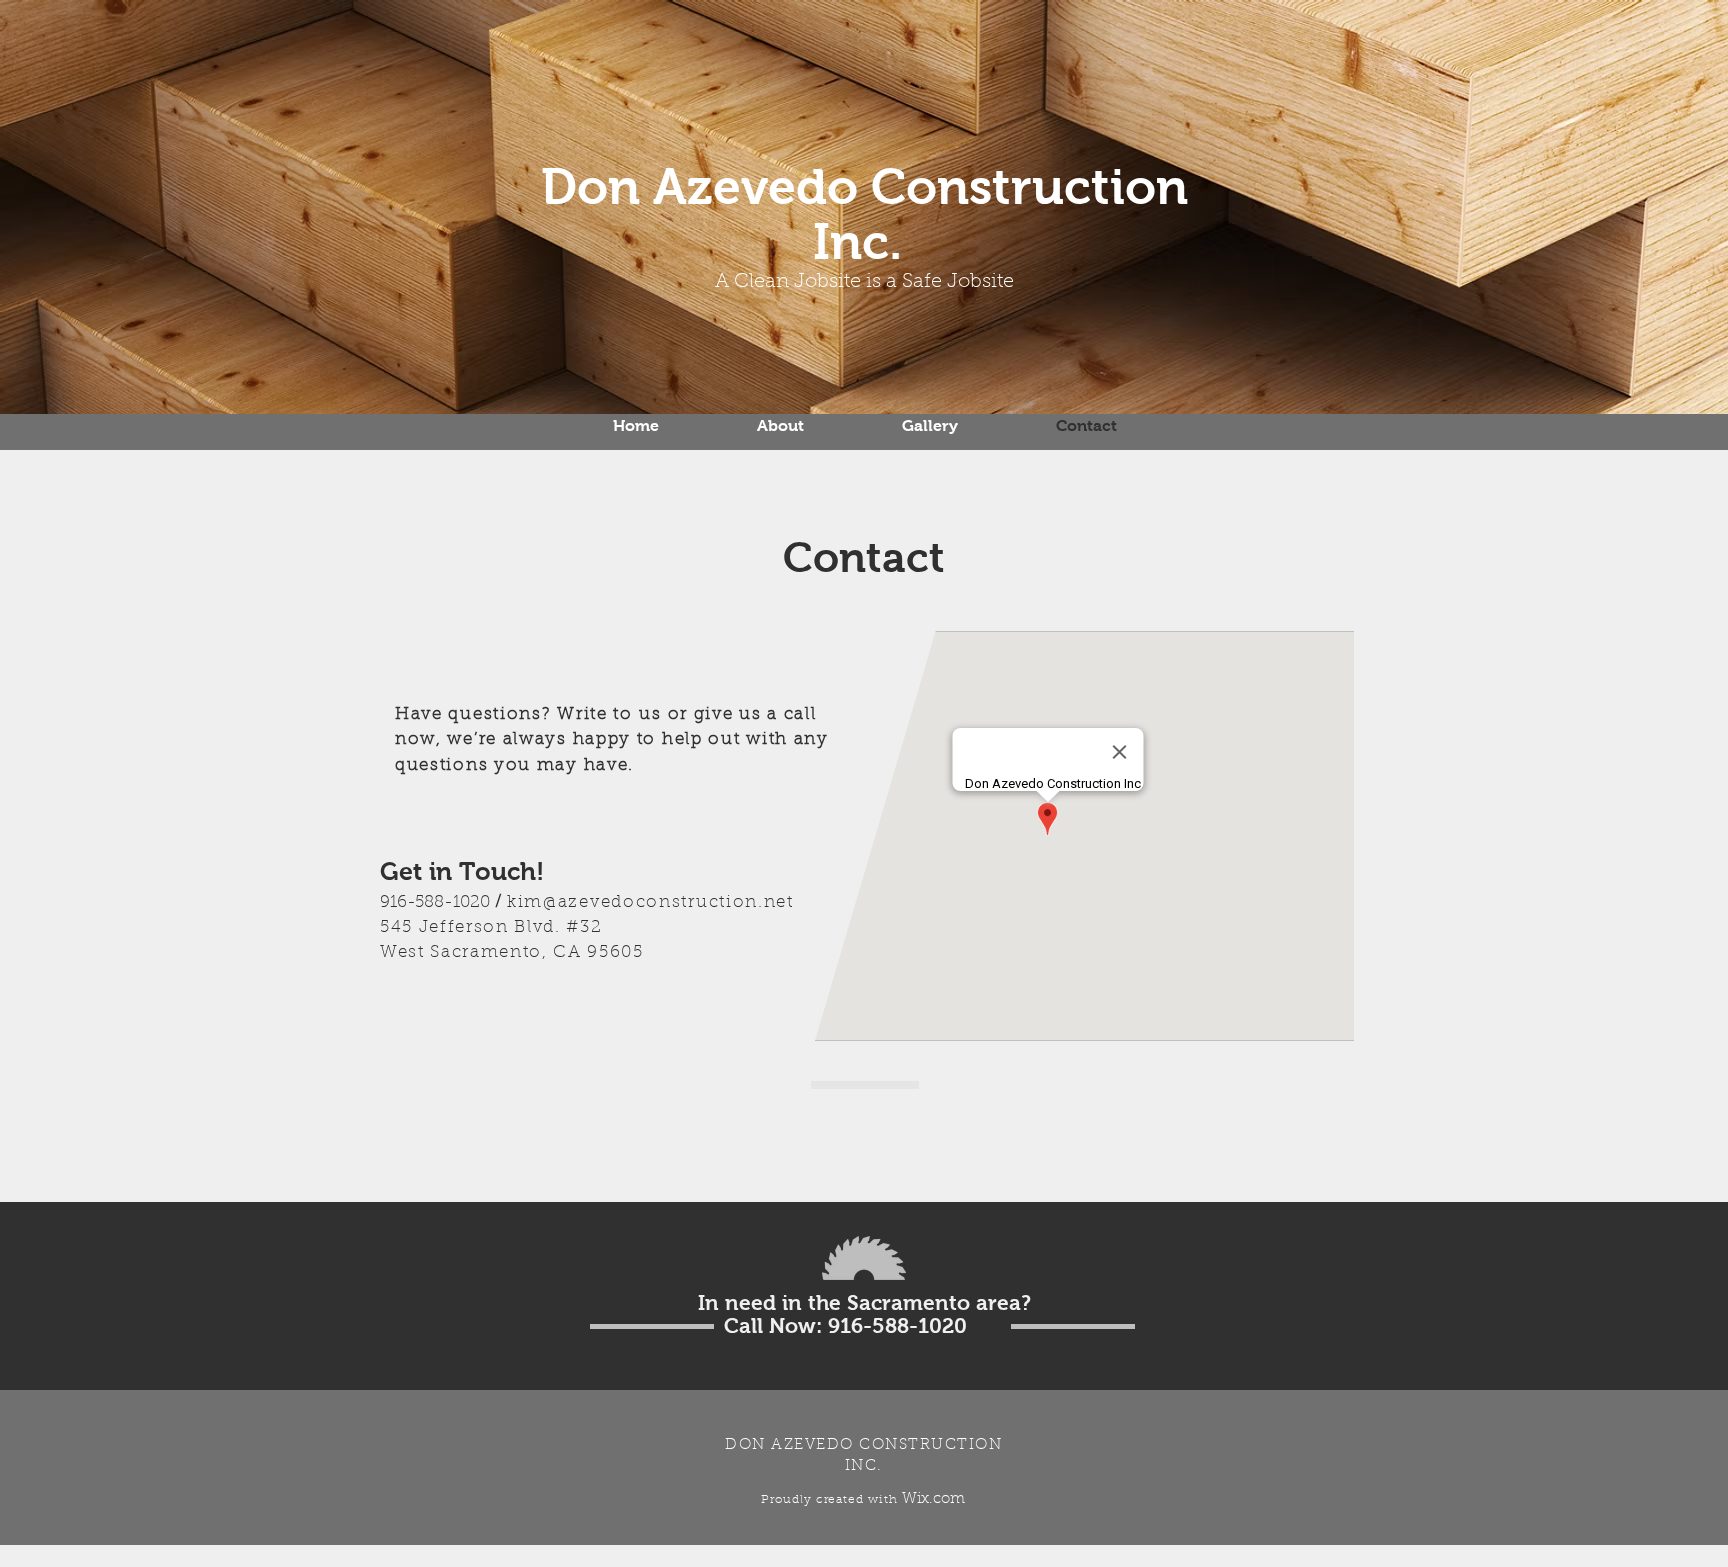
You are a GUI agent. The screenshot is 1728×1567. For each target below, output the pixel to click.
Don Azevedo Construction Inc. (864, 214)
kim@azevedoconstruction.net (650, 902)
